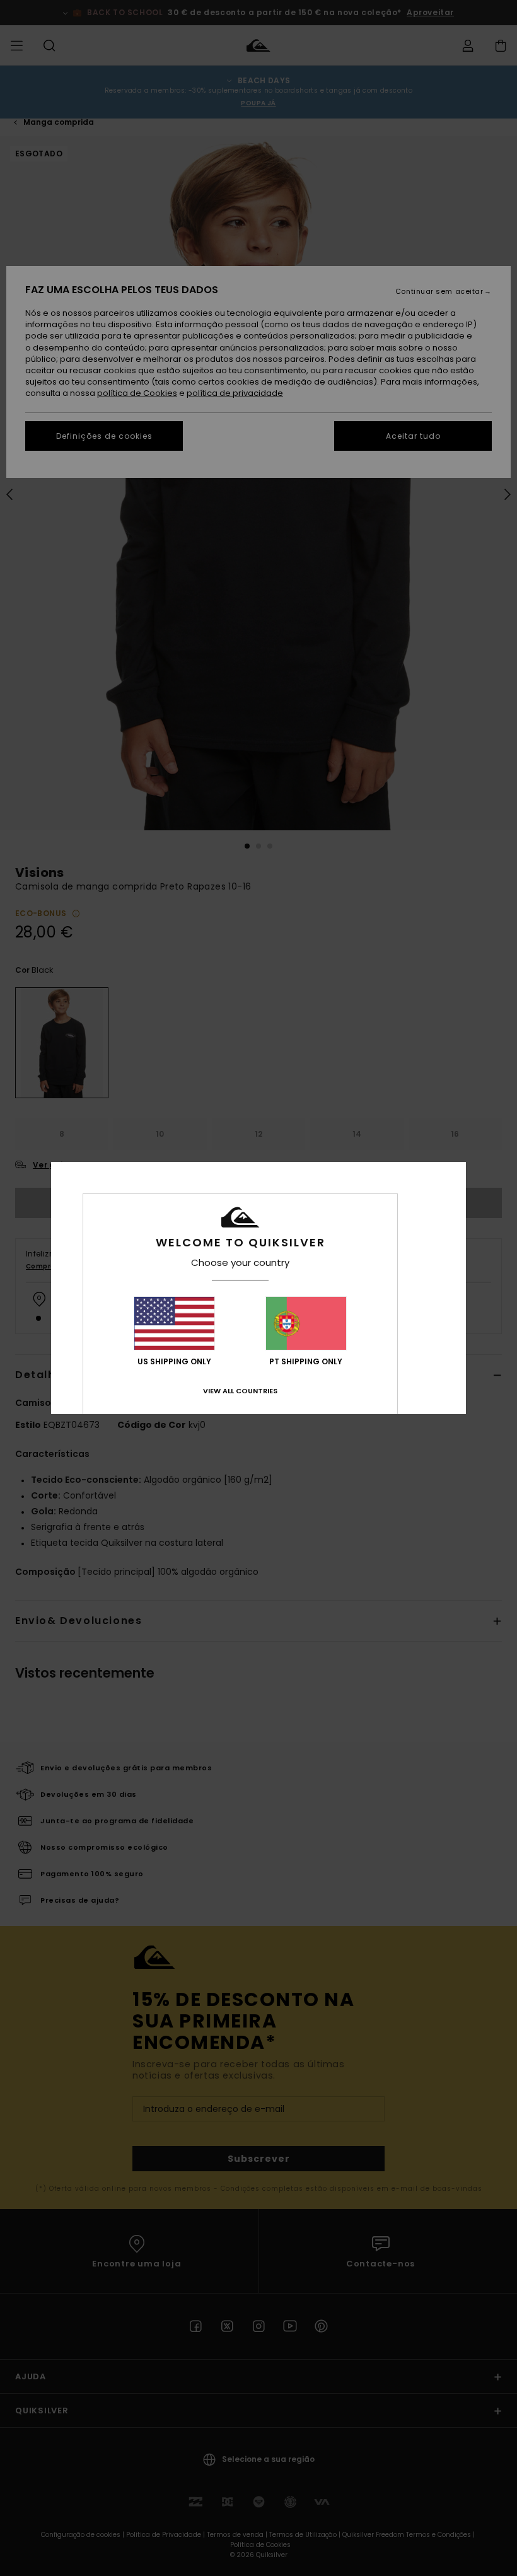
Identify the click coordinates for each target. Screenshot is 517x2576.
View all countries (240, 1391)
